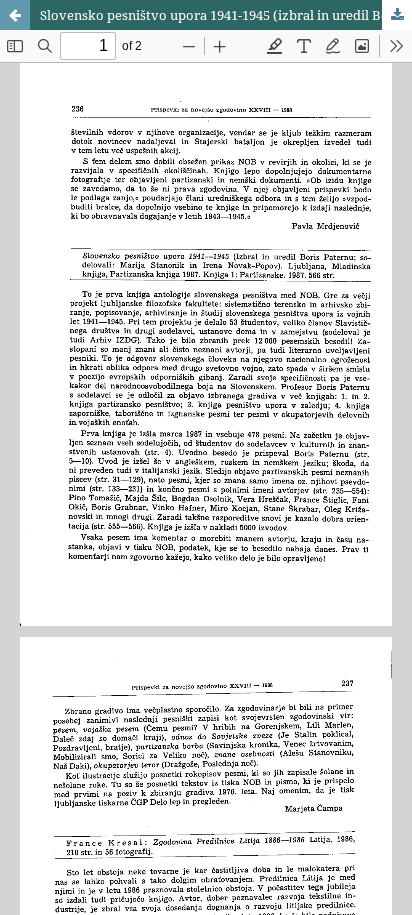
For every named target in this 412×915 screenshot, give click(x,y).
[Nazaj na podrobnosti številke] (15, 15)
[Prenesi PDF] (397, 15)
